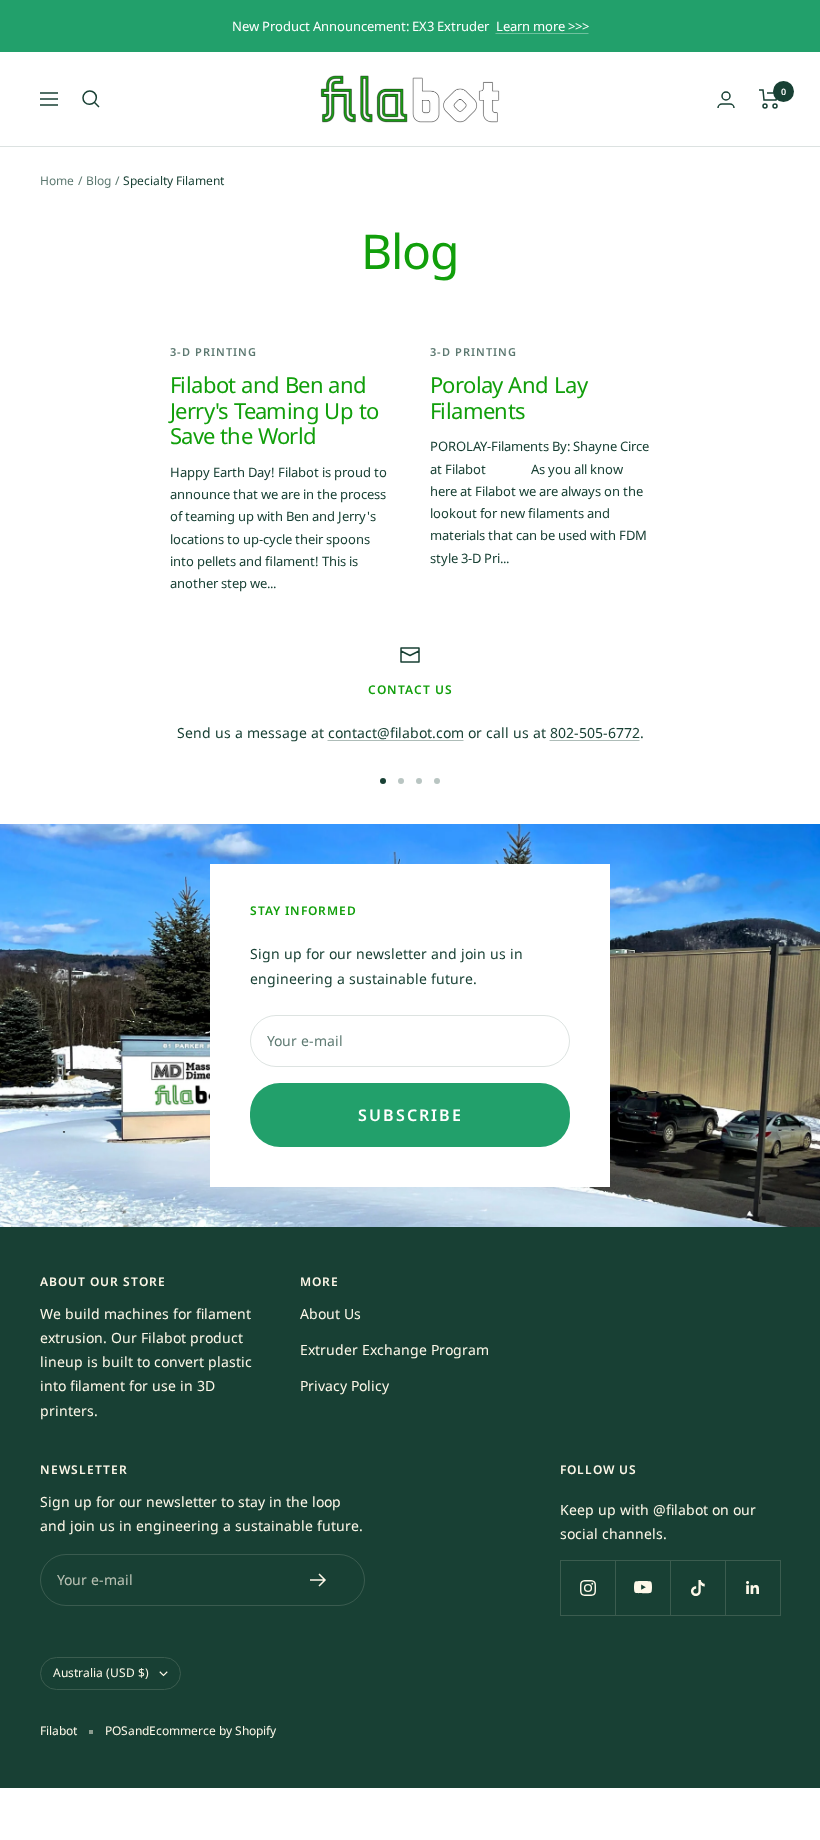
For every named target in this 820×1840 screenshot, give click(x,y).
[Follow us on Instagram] (587, 1587)
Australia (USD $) (101, 1672)
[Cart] (769, 99)
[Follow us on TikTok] (697, 1587)
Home (57, 180)
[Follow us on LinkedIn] (752, 1587)
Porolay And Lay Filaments (508, 397)
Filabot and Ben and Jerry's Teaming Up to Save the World (274, 409)
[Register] (318, 1580)
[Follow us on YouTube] (642, 1587)
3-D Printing (213, 351)
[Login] (726, 99)
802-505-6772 (595, 732)
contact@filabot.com (396, 732)
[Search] (91, 99)
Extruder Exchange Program (394, 1349)
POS (116, 1730)
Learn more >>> (542, 26)
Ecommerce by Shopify (212, 1730)
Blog (98, 180)
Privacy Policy (344, 1385)
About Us (330, 1313)
